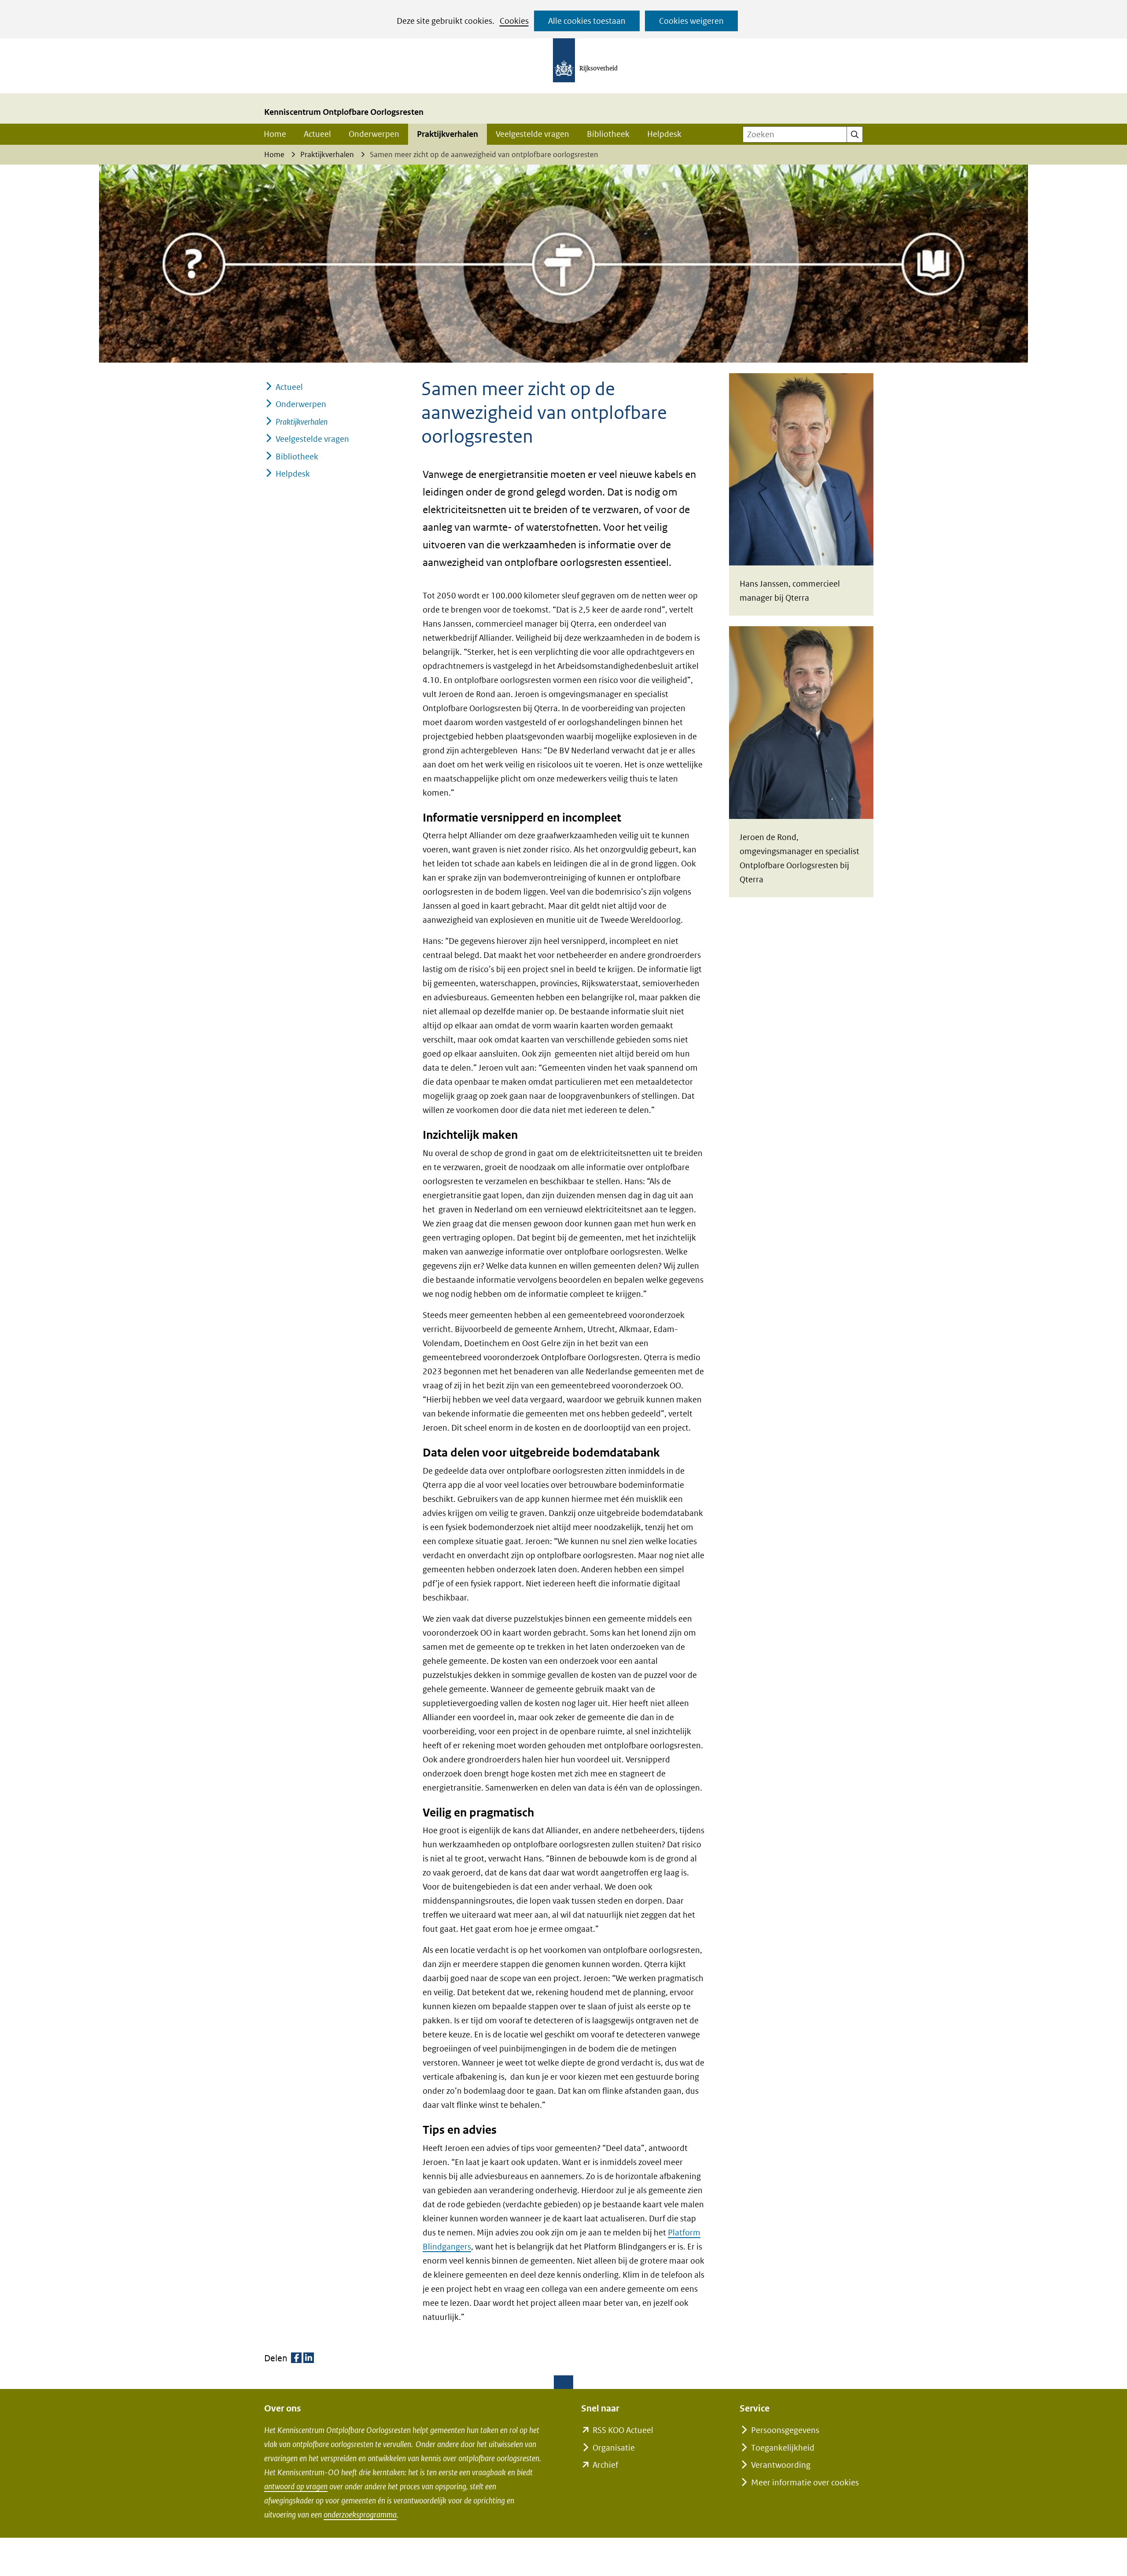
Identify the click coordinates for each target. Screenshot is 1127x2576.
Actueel (317, 134)
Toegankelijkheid (783, 2448)
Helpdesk (664, 134)
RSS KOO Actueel (623, 2430)
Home (275, 134)
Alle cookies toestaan (587, 21)
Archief (605, 2465)
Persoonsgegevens (785, 2430)
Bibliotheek (608, 134)
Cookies (514, 21)
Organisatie (614, 2448)
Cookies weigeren (691, 21)
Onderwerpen (374, 134)
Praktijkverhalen (447, 134)
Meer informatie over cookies (805, 2482)
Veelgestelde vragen (532, 134)
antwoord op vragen (296, 2486)
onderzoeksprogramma (360, 2515)
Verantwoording (781, 2465)
